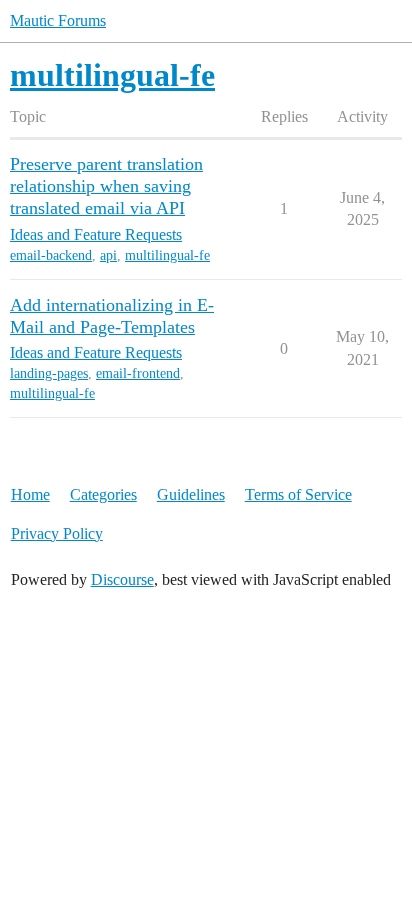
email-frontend (138, 373)
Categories (103, 494)
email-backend (51, 255)
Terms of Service (298, 494)
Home (30, 494)
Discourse (122, 579)
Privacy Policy (57, 533)
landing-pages (49, 373)
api (108, 255)
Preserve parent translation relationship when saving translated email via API (106, 186)
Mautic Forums (58, 20)
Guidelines (191, 494)
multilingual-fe (167, 255)
